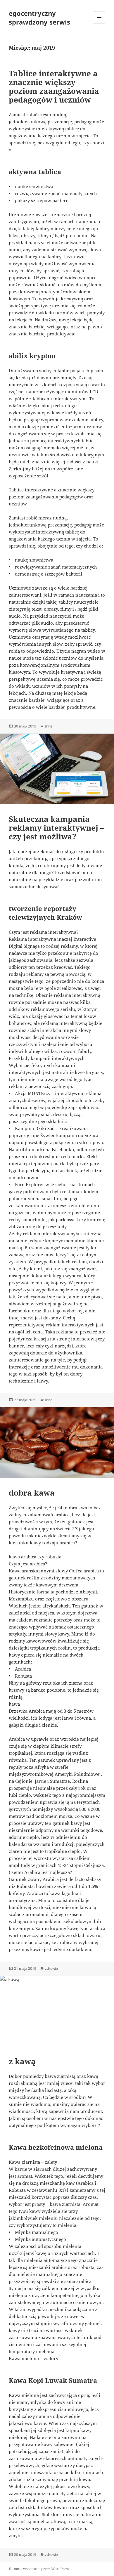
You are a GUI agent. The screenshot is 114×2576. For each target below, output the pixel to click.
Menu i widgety (99, 24)
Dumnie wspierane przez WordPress (39, 2569)
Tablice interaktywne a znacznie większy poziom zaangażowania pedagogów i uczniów (54, 86)
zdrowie (51, 1968)
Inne (49, 726)
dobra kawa (32, 1493)
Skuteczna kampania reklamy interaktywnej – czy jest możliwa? (56, 828)
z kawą (22, 2061)
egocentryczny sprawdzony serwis (39, 18)
